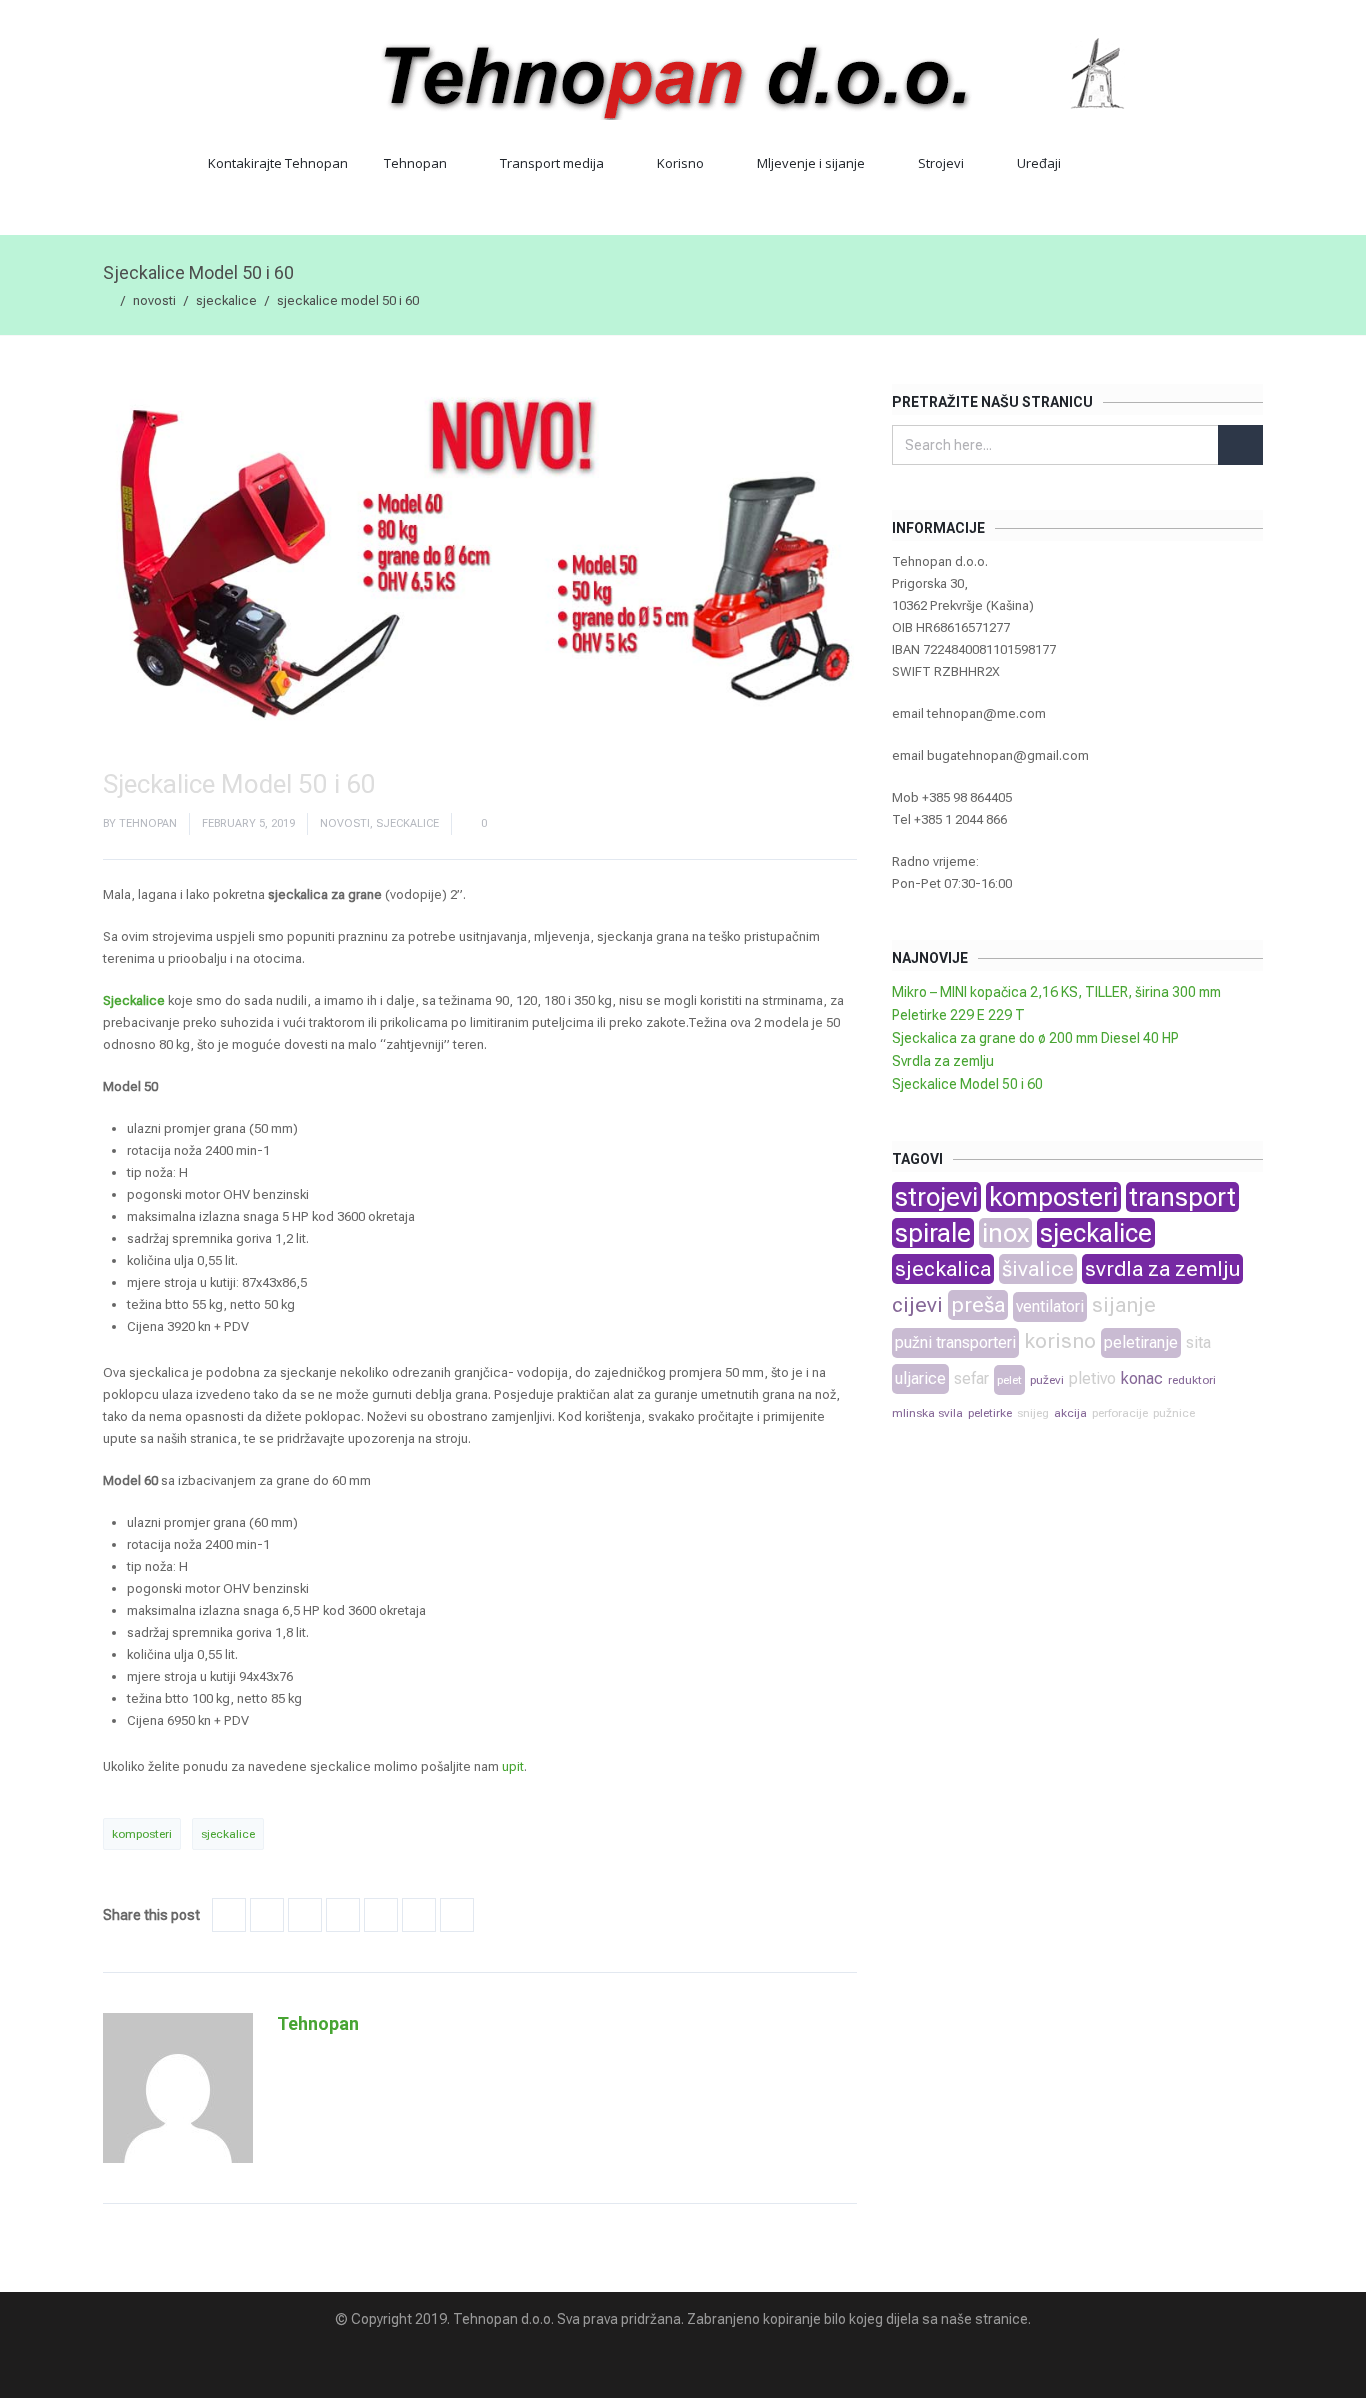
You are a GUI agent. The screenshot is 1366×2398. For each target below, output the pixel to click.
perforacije (1120, 1413)
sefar (971, 1378)
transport (1182, 1197)
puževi (1047, 1380)
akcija (1070, 1413)
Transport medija (552, 163)
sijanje (1124, 1305)
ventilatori (1050, 1306)
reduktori (1192, 1380)
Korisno (680, 163)
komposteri (142, 1834)
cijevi (917, 1305)
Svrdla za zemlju (943, 1061)
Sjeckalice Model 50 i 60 (967, 1084)
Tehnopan (415, 163)
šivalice (1038, 1269)
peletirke (990, 1413)
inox (1005, 1233)
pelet (1009, 1380)
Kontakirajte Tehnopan (278, 163)
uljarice (920, 1378)
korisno (1060, 1341)
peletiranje (1141, 1342)
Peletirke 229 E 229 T (958, 1015)
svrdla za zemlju (1162, 1269)
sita (1198, 1342)
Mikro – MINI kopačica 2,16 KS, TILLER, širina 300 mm (1056, 992)
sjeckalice (226, 300)
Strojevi (941, 163)
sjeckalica (943, 1269)
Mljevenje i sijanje (811, 163)
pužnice (1174, 1413)
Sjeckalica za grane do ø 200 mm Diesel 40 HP (1035, 1038)
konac (1142, 1378)
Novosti (154, 300)
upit (513, 1766)
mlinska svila (927, 1413)
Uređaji (1039, 163)
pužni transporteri (955, 1342)
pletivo (1092, 1378)
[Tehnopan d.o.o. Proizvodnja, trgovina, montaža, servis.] (683, 75)
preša (978, 1305)
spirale (933, 1233)
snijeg (1033, 1413)
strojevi (936, 1197)
